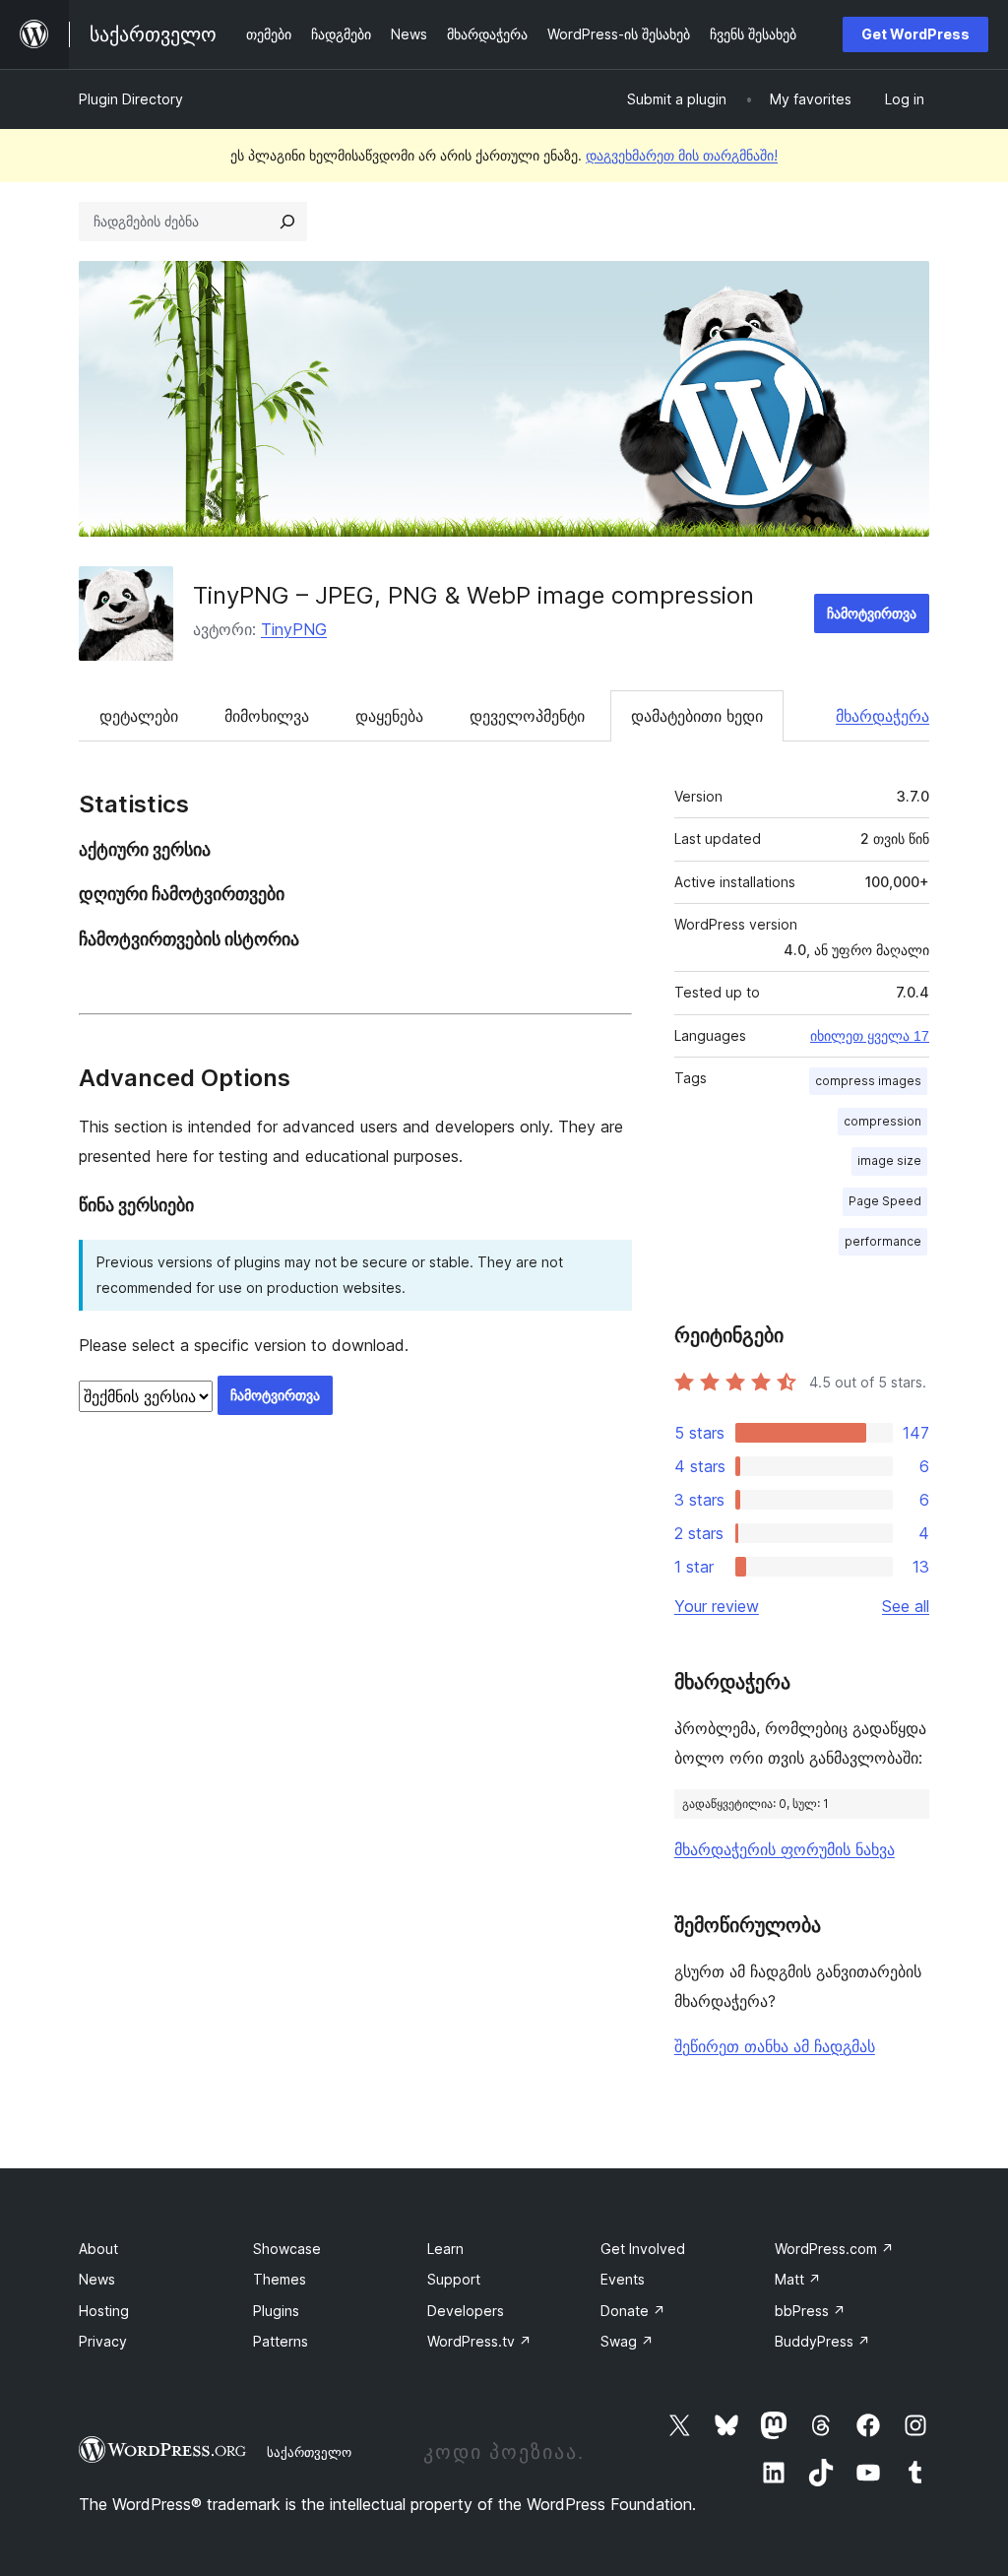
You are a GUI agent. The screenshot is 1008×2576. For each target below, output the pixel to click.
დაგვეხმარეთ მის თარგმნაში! (682, 155)
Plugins (276, 2311)
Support (454, 2279)
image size (889, 1160)
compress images (868, 1081)
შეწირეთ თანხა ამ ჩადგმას (775, 2046)
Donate (633, 2311)
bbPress (810, 2311)
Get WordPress (915, 34)
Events (623, 2279)
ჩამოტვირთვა (872, 613)
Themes (280, 2279)
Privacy (103, 2341)
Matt (798, 2279)
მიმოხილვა (267, 716)
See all (906, 1606)
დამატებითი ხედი (697, 716)
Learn (445, 2249)
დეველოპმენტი (527, 716)
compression (882, 1121)
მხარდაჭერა (882, 716)
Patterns (281, 2341)
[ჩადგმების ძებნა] (287, 222)
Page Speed (885, 1201)
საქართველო (309, 2452)
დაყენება (389, 716)
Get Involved (643, 2249)
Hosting (104, 2311)
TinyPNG (294, 629)
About (98, 2249)
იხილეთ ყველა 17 (870, 1036)
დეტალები (139, 716)
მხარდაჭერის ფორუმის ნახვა (785, 1849)
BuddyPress (822, 2341)
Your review (717, 1606)
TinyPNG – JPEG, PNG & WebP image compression (473, 595)
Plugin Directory (131, 99)
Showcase (287, 2249)
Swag (627, 2341)
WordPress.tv (479, 2341)
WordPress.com (834, 2249)
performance (883, 1241)
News (97, 2279)
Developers (466, 2311)
